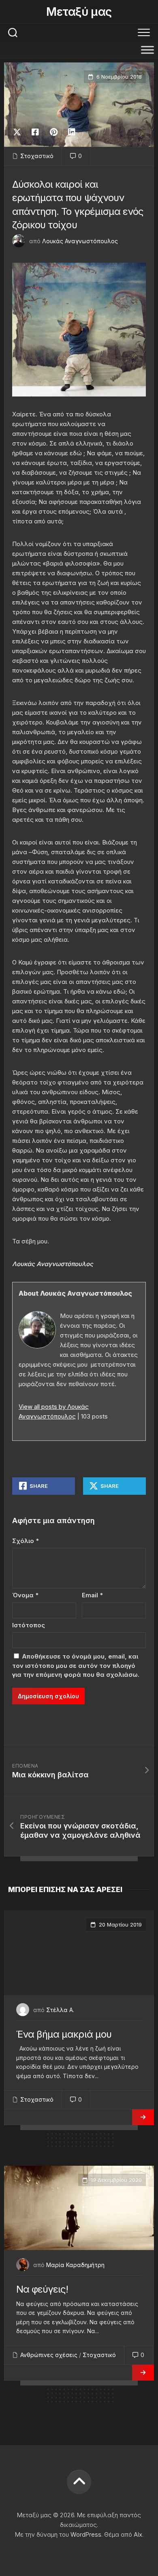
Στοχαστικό (37, 156)
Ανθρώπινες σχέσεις (49, 2355)
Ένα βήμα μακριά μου (64, 2034)
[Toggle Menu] (147, 50)
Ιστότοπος (29, 1625)
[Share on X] (19, 132)
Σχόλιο (26, 1541)
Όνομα (25, 1595)
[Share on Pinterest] (53, 132)
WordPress (86, 2534)
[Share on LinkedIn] (72, 132)
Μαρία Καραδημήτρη (75, 2265)
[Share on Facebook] (35, 132)
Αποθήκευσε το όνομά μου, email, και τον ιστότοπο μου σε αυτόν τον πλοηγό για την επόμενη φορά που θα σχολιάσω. (76, 1665)
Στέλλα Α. (60, 2010)
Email (92, 1595)
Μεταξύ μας (79, 12)
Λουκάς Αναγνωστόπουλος (80, 241)
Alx (138, 2534)
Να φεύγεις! (42, 2289)
